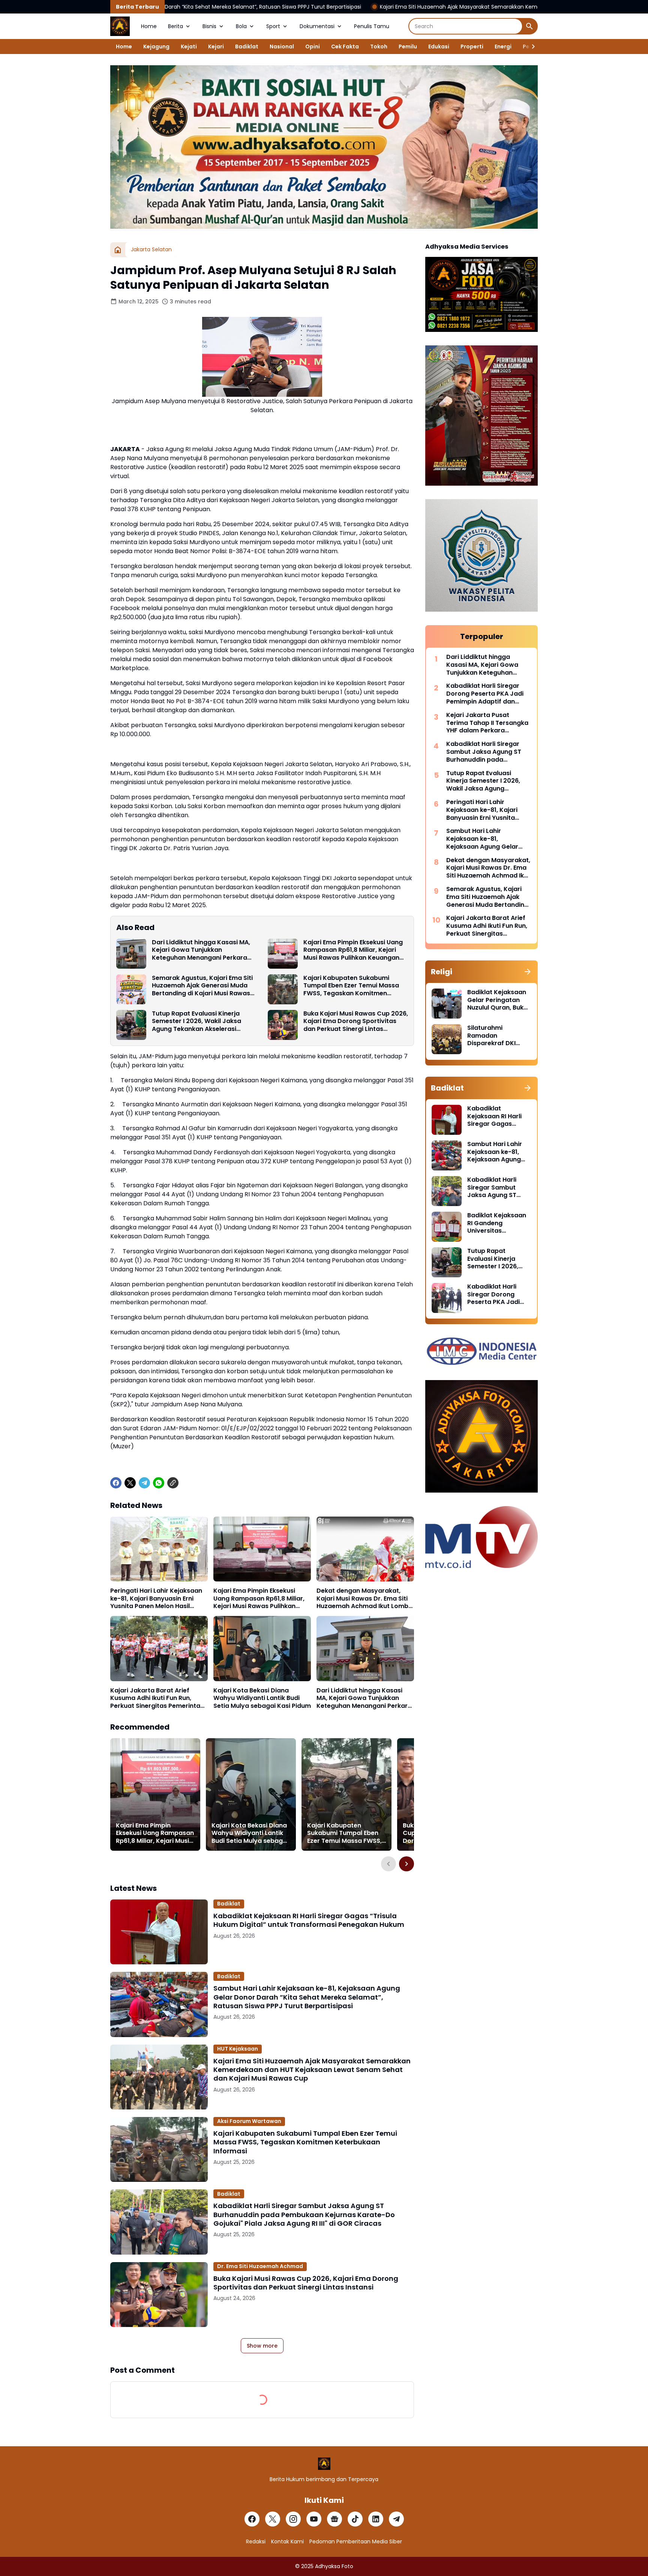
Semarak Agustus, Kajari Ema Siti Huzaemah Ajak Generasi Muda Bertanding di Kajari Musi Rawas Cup (202, 986)
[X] (130, 1483)
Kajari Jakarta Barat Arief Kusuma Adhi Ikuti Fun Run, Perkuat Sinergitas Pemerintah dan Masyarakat (157, 1698)
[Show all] (528, 972)
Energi (503, 47)
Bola (241, 26)
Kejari (216, 47)
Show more (262, 2346)
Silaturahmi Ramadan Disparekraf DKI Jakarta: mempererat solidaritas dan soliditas (491, 1036)
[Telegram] (144, 1483)
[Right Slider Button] (530, 47)
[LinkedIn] (376, 2519)
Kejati (189, 47)
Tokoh (379, 47)
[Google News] (334, 2519)
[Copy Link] (173, 1483)
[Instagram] (293, 2519)
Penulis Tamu (372, 26)
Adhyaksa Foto (334, 2566)
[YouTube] (314, 2519)
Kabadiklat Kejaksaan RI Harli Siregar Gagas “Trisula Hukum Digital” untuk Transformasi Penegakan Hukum (309, 1920)
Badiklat (247, 47)
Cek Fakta (345, 47)
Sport (273, 26)
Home (149, 26)
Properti (472, 47)
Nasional (282, 47)
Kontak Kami (287, 2541)
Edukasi (439, 47)
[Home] (118, 250)
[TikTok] (355, 2519)
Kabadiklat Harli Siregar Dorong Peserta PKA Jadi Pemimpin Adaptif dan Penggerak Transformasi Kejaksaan (485, 694)
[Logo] (324, 2464)
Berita (175, 26)
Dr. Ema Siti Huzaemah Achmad (260, 2266)
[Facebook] (116, 1483)
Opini (313, 47)
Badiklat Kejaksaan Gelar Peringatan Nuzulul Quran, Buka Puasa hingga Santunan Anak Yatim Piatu (497, 1000)
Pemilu (408, 47)
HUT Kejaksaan (238, 2049)
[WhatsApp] (159, 1483)
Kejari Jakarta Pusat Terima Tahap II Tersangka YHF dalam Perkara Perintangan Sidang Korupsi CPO (487, 723)
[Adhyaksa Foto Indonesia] (120, 26)
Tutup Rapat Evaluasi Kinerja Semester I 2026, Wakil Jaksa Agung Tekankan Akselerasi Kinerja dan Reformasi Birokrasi (200, 1022)
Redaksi (256, 2541)
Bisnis (209, 26)
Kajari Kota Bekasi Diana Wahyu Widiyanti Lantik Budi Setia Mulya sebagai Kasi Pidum (262, 1698)
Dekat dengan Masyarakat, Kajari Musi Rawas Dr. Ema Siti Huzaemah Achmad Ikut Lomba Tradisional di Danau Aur (364, 1599)
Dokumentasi (317, 26)
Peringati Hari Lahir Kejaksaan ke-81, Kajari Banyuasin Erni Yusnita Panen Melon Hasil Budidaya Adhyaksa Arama (156, 1599)
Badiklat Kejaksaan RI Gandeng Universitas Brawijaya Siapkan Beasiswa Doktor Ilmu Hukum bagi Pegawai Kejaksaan (497, 1223)
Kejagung (156, 47)
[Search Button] (529, 26)
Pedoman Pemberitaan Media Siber (356, 2541)
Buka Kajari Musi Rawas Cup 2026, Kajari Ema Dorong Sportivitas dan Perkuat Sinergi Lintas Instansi (356, 1022)
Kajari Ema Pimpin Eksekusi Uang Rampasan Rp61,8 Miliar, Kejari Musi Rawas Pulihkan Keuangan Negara (353, 950)
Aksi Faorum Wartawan (249, 2121)
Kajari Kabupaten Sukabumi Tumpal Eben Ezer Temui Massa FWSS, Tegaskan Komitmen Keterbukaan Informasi (351, 986)
